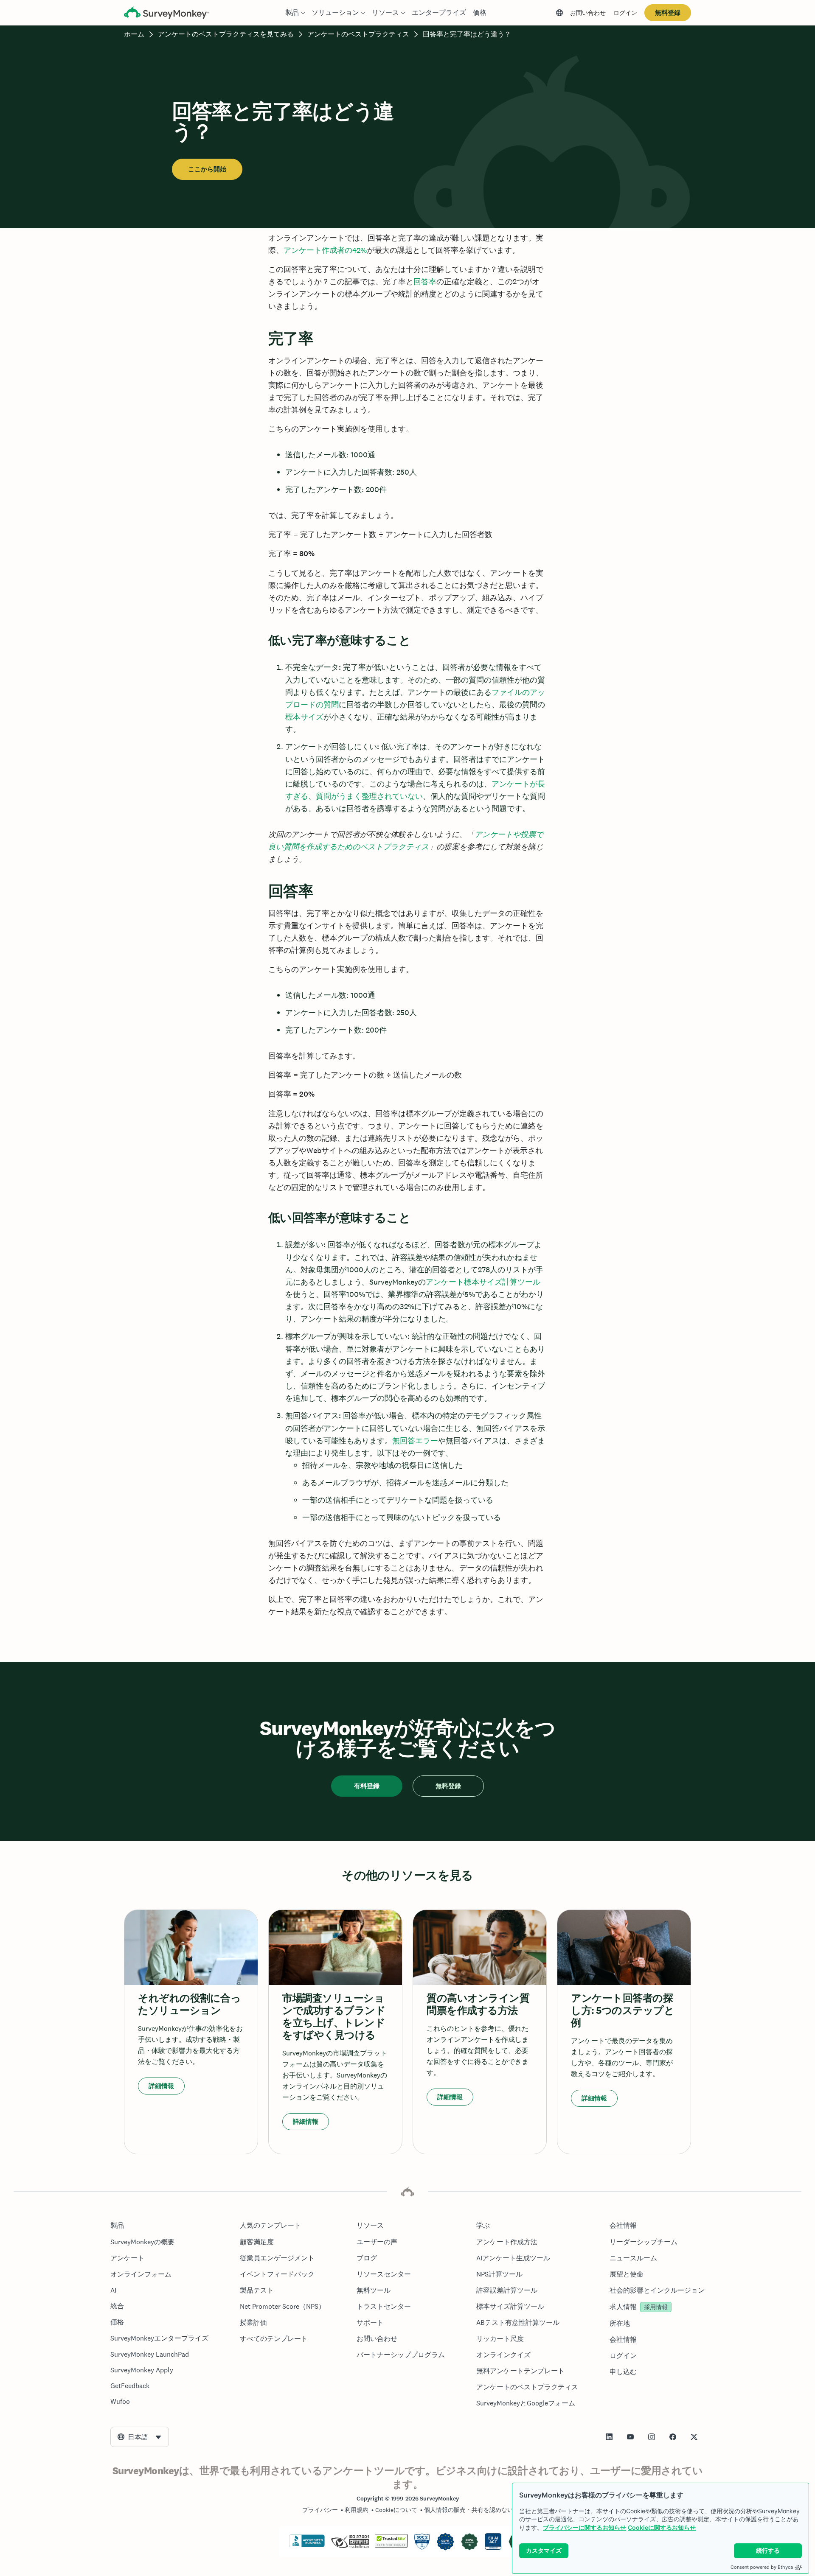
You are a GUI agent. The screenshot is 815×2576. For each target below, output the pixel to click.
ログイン (625, 13)
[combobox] (140, 2437)
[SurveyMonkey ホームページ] (166, 14)
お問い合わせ (588, 13)
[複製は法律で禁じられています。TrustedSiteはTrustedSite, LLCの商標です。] (391, 2545)
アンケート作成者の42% (325, 250)
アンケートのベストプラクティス (358, 34)
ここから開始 (207, 169)
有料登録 (367, 1786)
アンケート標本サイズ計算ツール (483, 1282)
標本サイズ (304, 717)
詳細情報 (161, 2086)
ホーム (134, 34)
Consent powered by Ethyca (762, 2567)
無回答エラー (415, 1441)
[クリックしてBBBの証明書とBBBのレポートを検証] (307, 2545)
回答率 (425, 281)
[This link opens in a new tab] (609, 2437)
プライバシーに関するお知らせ (585, 2527)
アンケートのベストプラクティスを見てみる (226, 34)
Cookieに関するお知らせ (662, 2527)
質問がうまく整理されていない (369, 796)
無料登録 (668, 13)
